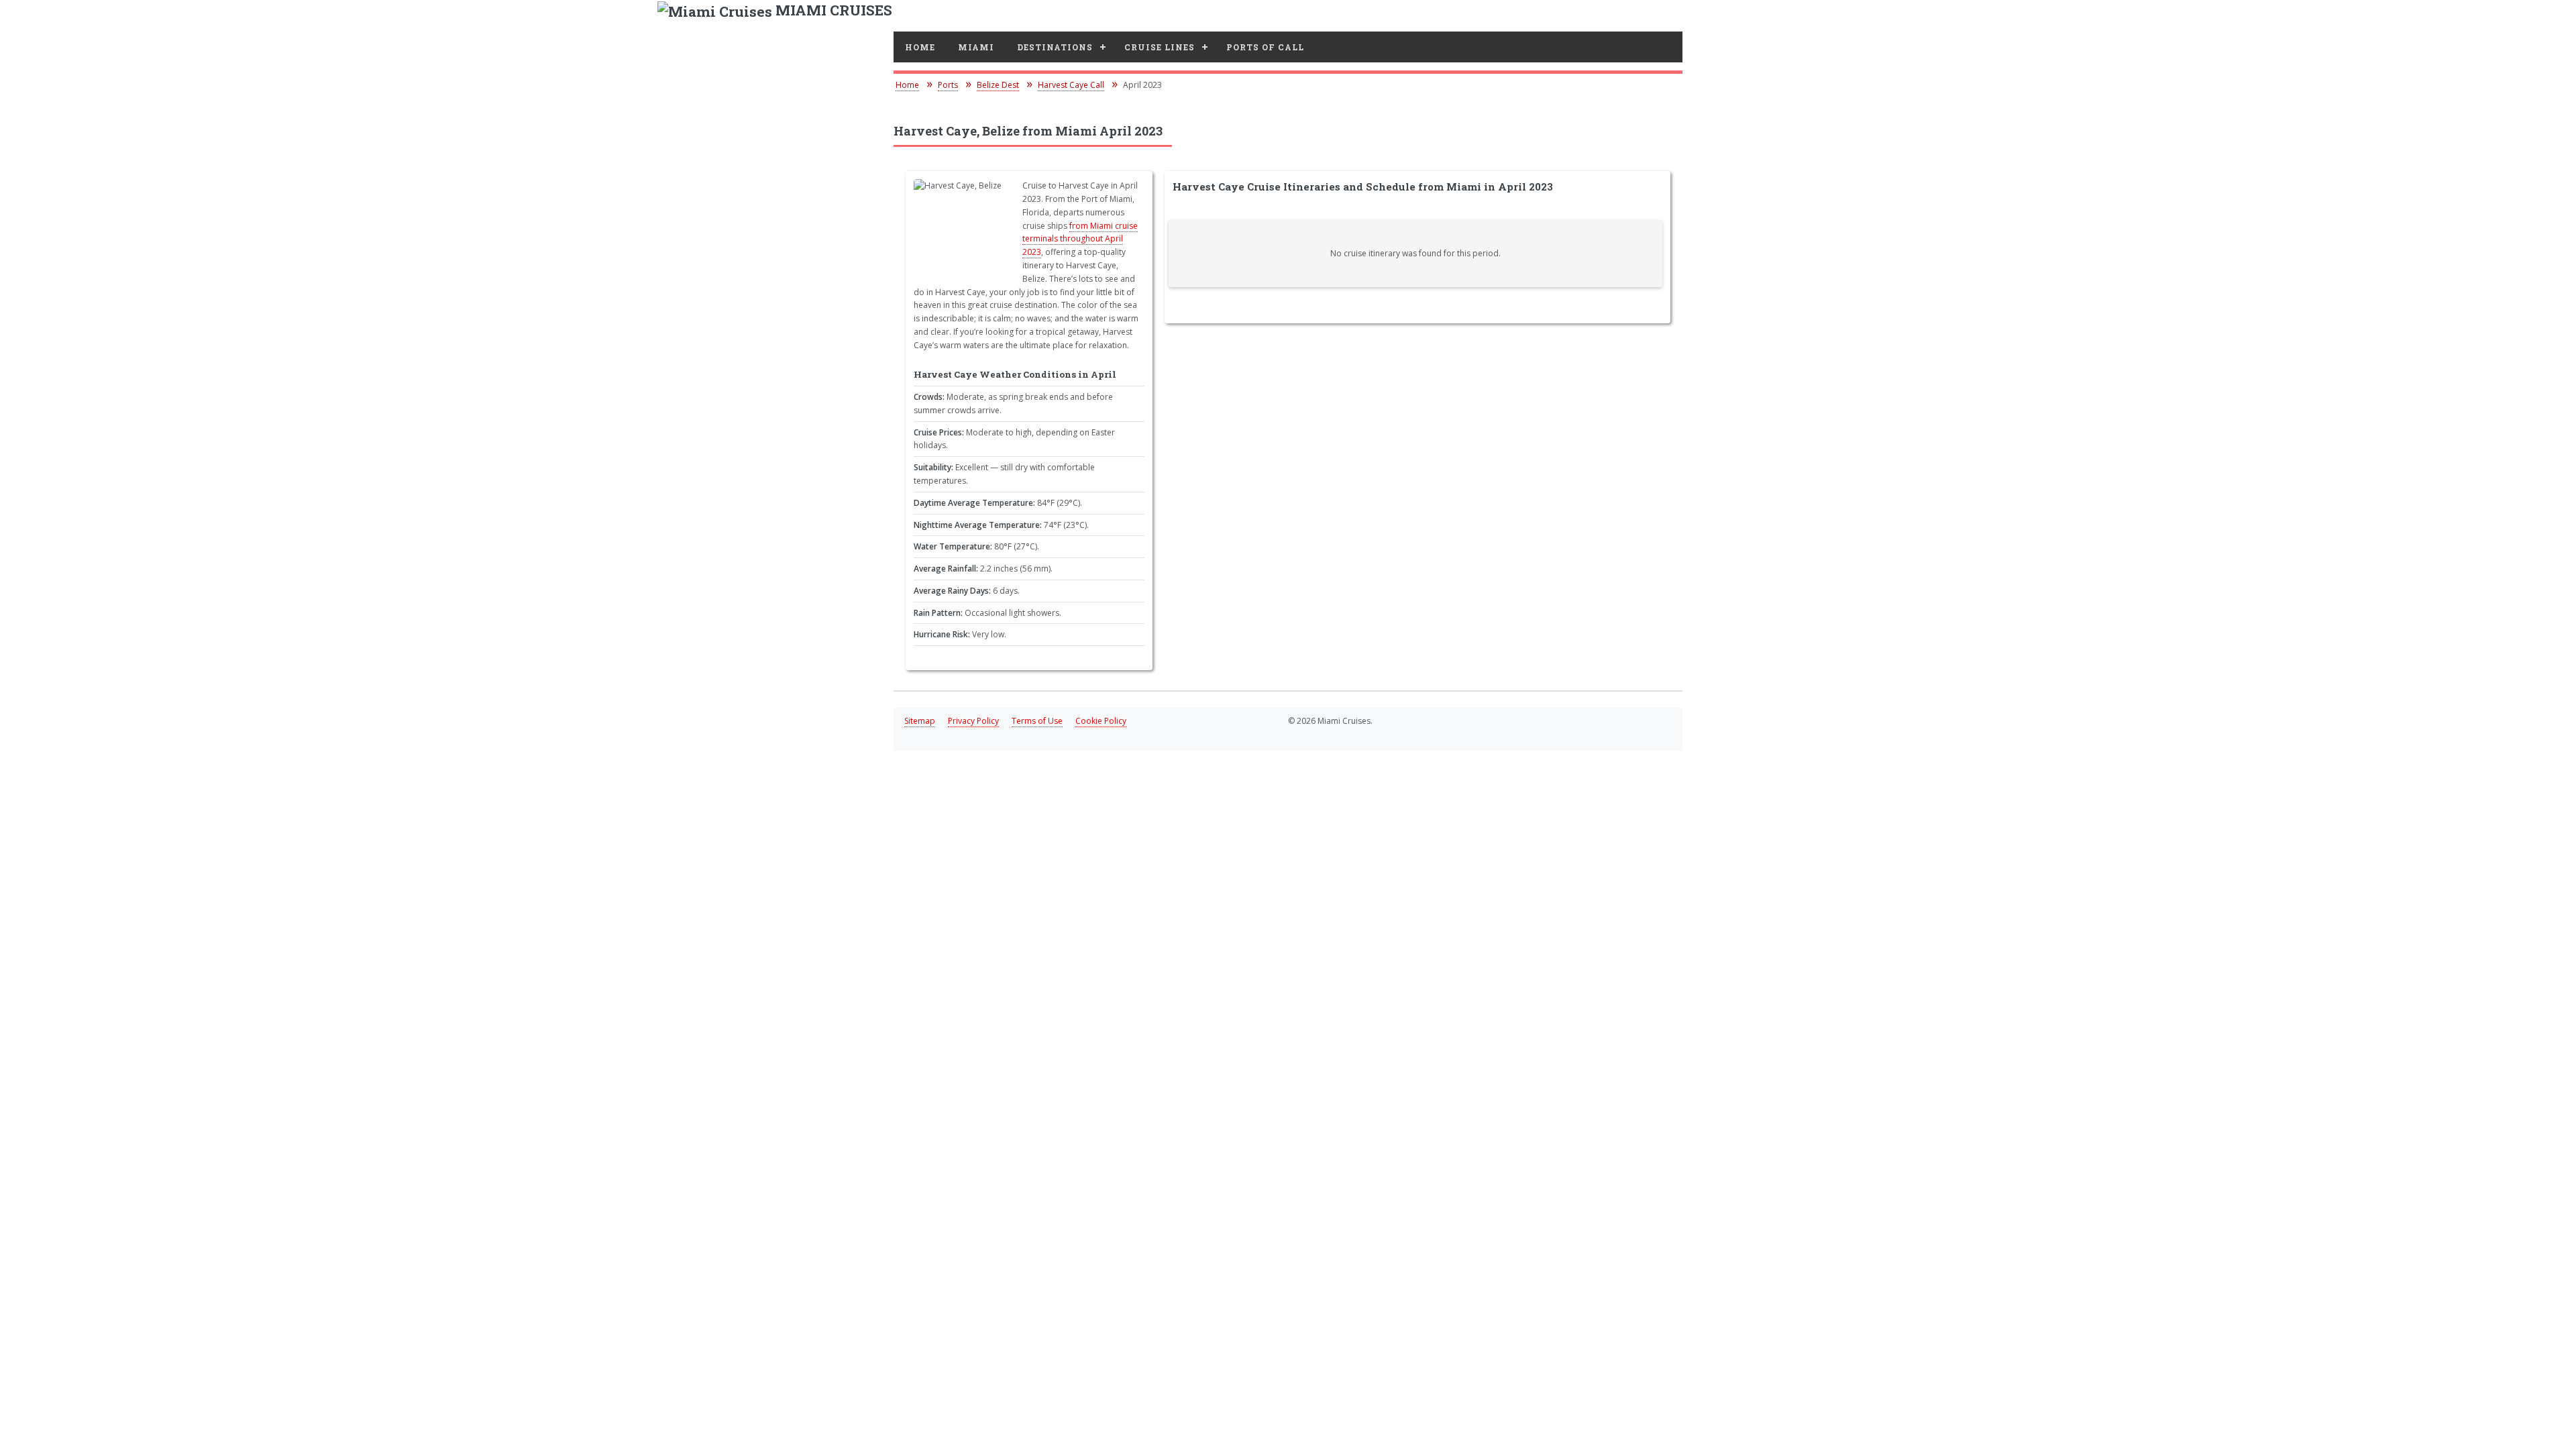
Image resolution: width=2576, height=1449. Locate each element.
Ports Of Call (1265, 47)
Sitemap (920, 721)
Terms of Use (1037, 721)
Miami (976, 47)
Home (920, 47)
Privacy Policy (973, 721)
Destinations (1055, 47)
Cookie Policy (1101, 721)
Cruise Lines (1160, 47)
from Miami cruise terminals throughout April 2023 (1080, 239)
